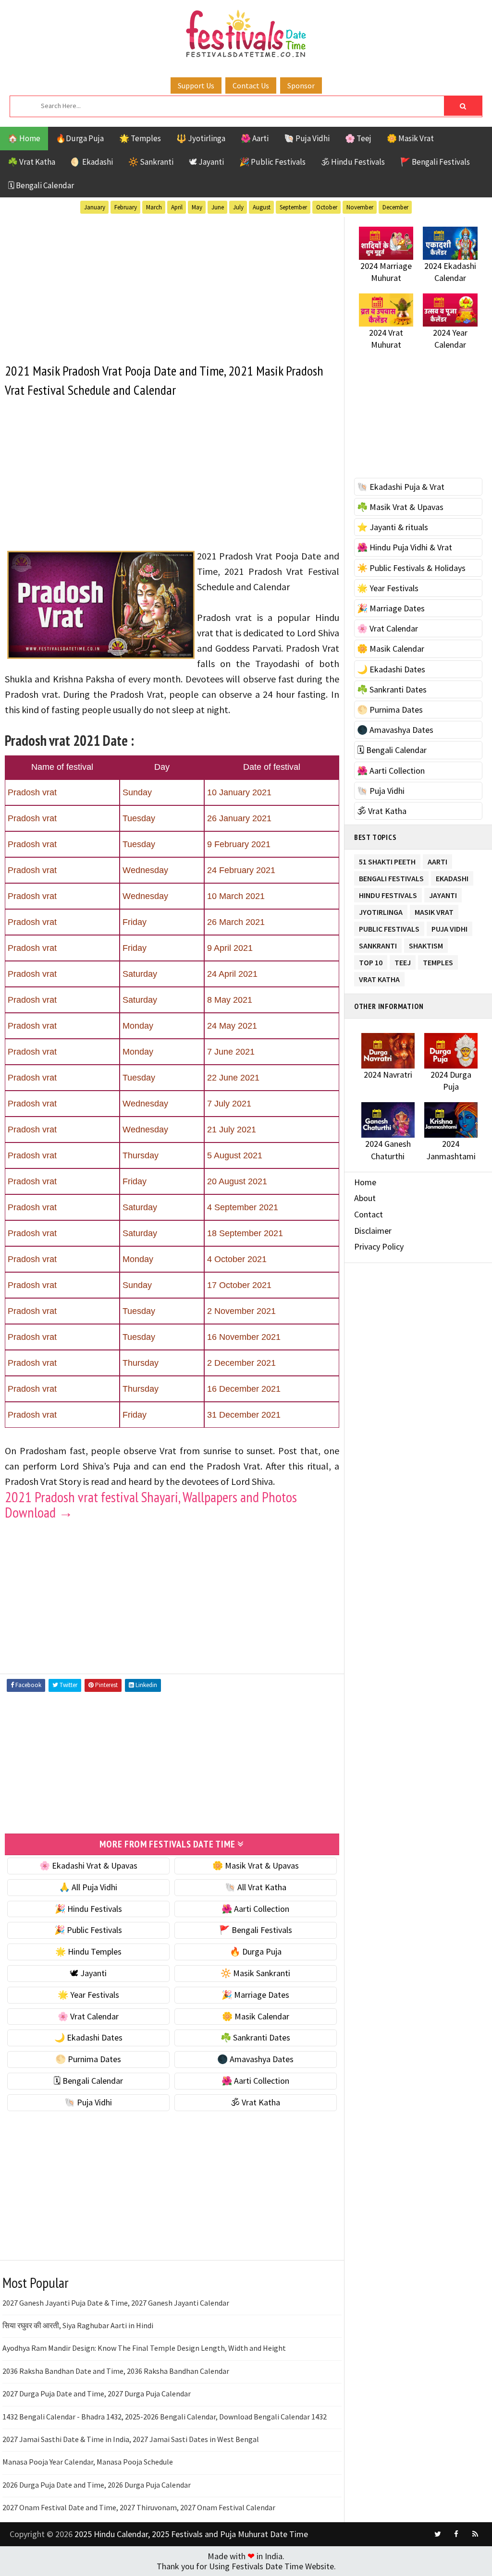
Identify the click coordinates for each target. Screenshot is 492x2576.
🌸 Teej (358, 138)
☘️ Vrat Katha (31, 162)
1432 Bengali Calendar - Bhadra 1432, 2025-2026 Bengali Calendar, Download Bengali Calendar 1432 (165, 2417)
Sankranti (378, 944)
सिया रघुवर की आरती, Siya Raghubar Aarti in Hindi (78, 2325)
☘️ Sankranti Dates (255, 2037)
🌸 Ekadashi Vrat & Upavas (88, 1865)
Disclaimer (373, 1231)
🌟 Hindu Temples (88, 1951)
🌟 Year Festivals (88, 1995)
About (365, 1198)
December (395, 207)
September (293, 207)
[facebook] (456, 2534)
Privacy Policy (379, 1246)
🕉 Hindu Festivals (353, 162)
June (218, 207)
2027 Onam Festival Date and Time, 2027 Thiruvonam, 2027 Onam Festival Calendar (139, 2507)
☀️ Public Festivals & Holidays (411, 568)
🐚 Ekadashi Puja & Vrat (401, 487)
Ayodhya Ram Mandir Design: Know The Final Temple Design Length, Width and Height (144, 2348)
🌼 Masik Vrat (410, 138)
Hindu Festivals (388, 893)
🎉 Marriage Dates (255, 1995)
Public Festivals (389, 927)
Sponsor (301, 85)
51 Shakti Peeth (387, 860)
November (360, 207)
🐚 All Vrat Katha (256, 1887)
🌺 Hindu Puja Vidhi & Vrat (405, 547)
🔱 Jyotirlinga (201, 138)
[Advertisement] (172, 284)
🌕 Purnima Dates (88, 2059)
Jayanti (443, 893)
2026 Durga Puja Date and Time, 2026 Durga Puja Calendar (97, 2485)
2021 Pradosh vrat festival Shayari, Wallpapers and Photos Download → (151, 1504)
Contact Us (251, 85)
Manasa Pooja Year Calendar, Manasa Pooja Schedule (88, 2462)
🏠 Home (24, 138)
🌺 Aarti (255, 138)
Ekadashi (452, 877)
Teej (403, 961)
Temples (438, 961)
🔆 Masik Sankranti (255, 1973)
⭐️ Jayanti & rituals (393, 527)
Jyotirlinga (381, 910)
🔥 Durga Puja (256, 1951)
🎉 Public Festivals (272, 162)
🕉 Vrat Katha (255, 2102)
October (327, 207)
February (126, 207)
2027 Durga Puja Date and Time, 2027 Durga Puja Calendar (97, 2394)
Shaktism (426, 944)
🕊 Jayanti (206, 162)
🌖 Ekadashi (92, 162)
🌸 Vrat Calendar (88, 2016)
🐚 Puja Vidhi (307, 138)
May (197, 207)
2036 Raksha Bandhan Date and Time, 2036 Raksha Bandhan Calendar (116, 2371)
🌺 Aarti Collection (255, 1909)
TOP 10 (371, 961)
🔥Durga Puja (80, 138)
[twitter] (438, 2534)
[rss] (475, 2534)
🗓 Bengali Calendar (41, 185)
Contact (369, 1214)
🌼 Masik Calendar (256, 2016)
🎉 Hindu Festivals (88, 1909)
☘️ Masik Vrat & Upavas (400, 507)
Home (365, 1182)
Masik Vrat (434, 910)
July (238, 207)
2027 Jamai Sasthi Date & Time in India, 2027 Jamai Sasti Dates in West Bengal (131, 2439)
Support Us (196, 85)
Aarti (437, 860)
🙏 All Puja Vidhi (88, 1887)
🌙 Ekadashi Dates (88, 2037)
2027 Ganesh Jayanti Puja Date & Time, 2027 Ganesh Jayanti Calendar (116, 2303)
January (95, 207)
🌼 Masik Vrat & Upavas (256, 1865)
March (154, 207)
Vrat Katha (379, 978)
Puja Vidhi (449, 927)
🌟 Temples (140, 138)
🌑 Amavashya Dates (255, 2059)
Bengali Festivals (391, 877)
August (262, 207)
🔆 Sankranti (151, 162)
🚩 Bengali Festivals (435, 162)
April (177, 207)
